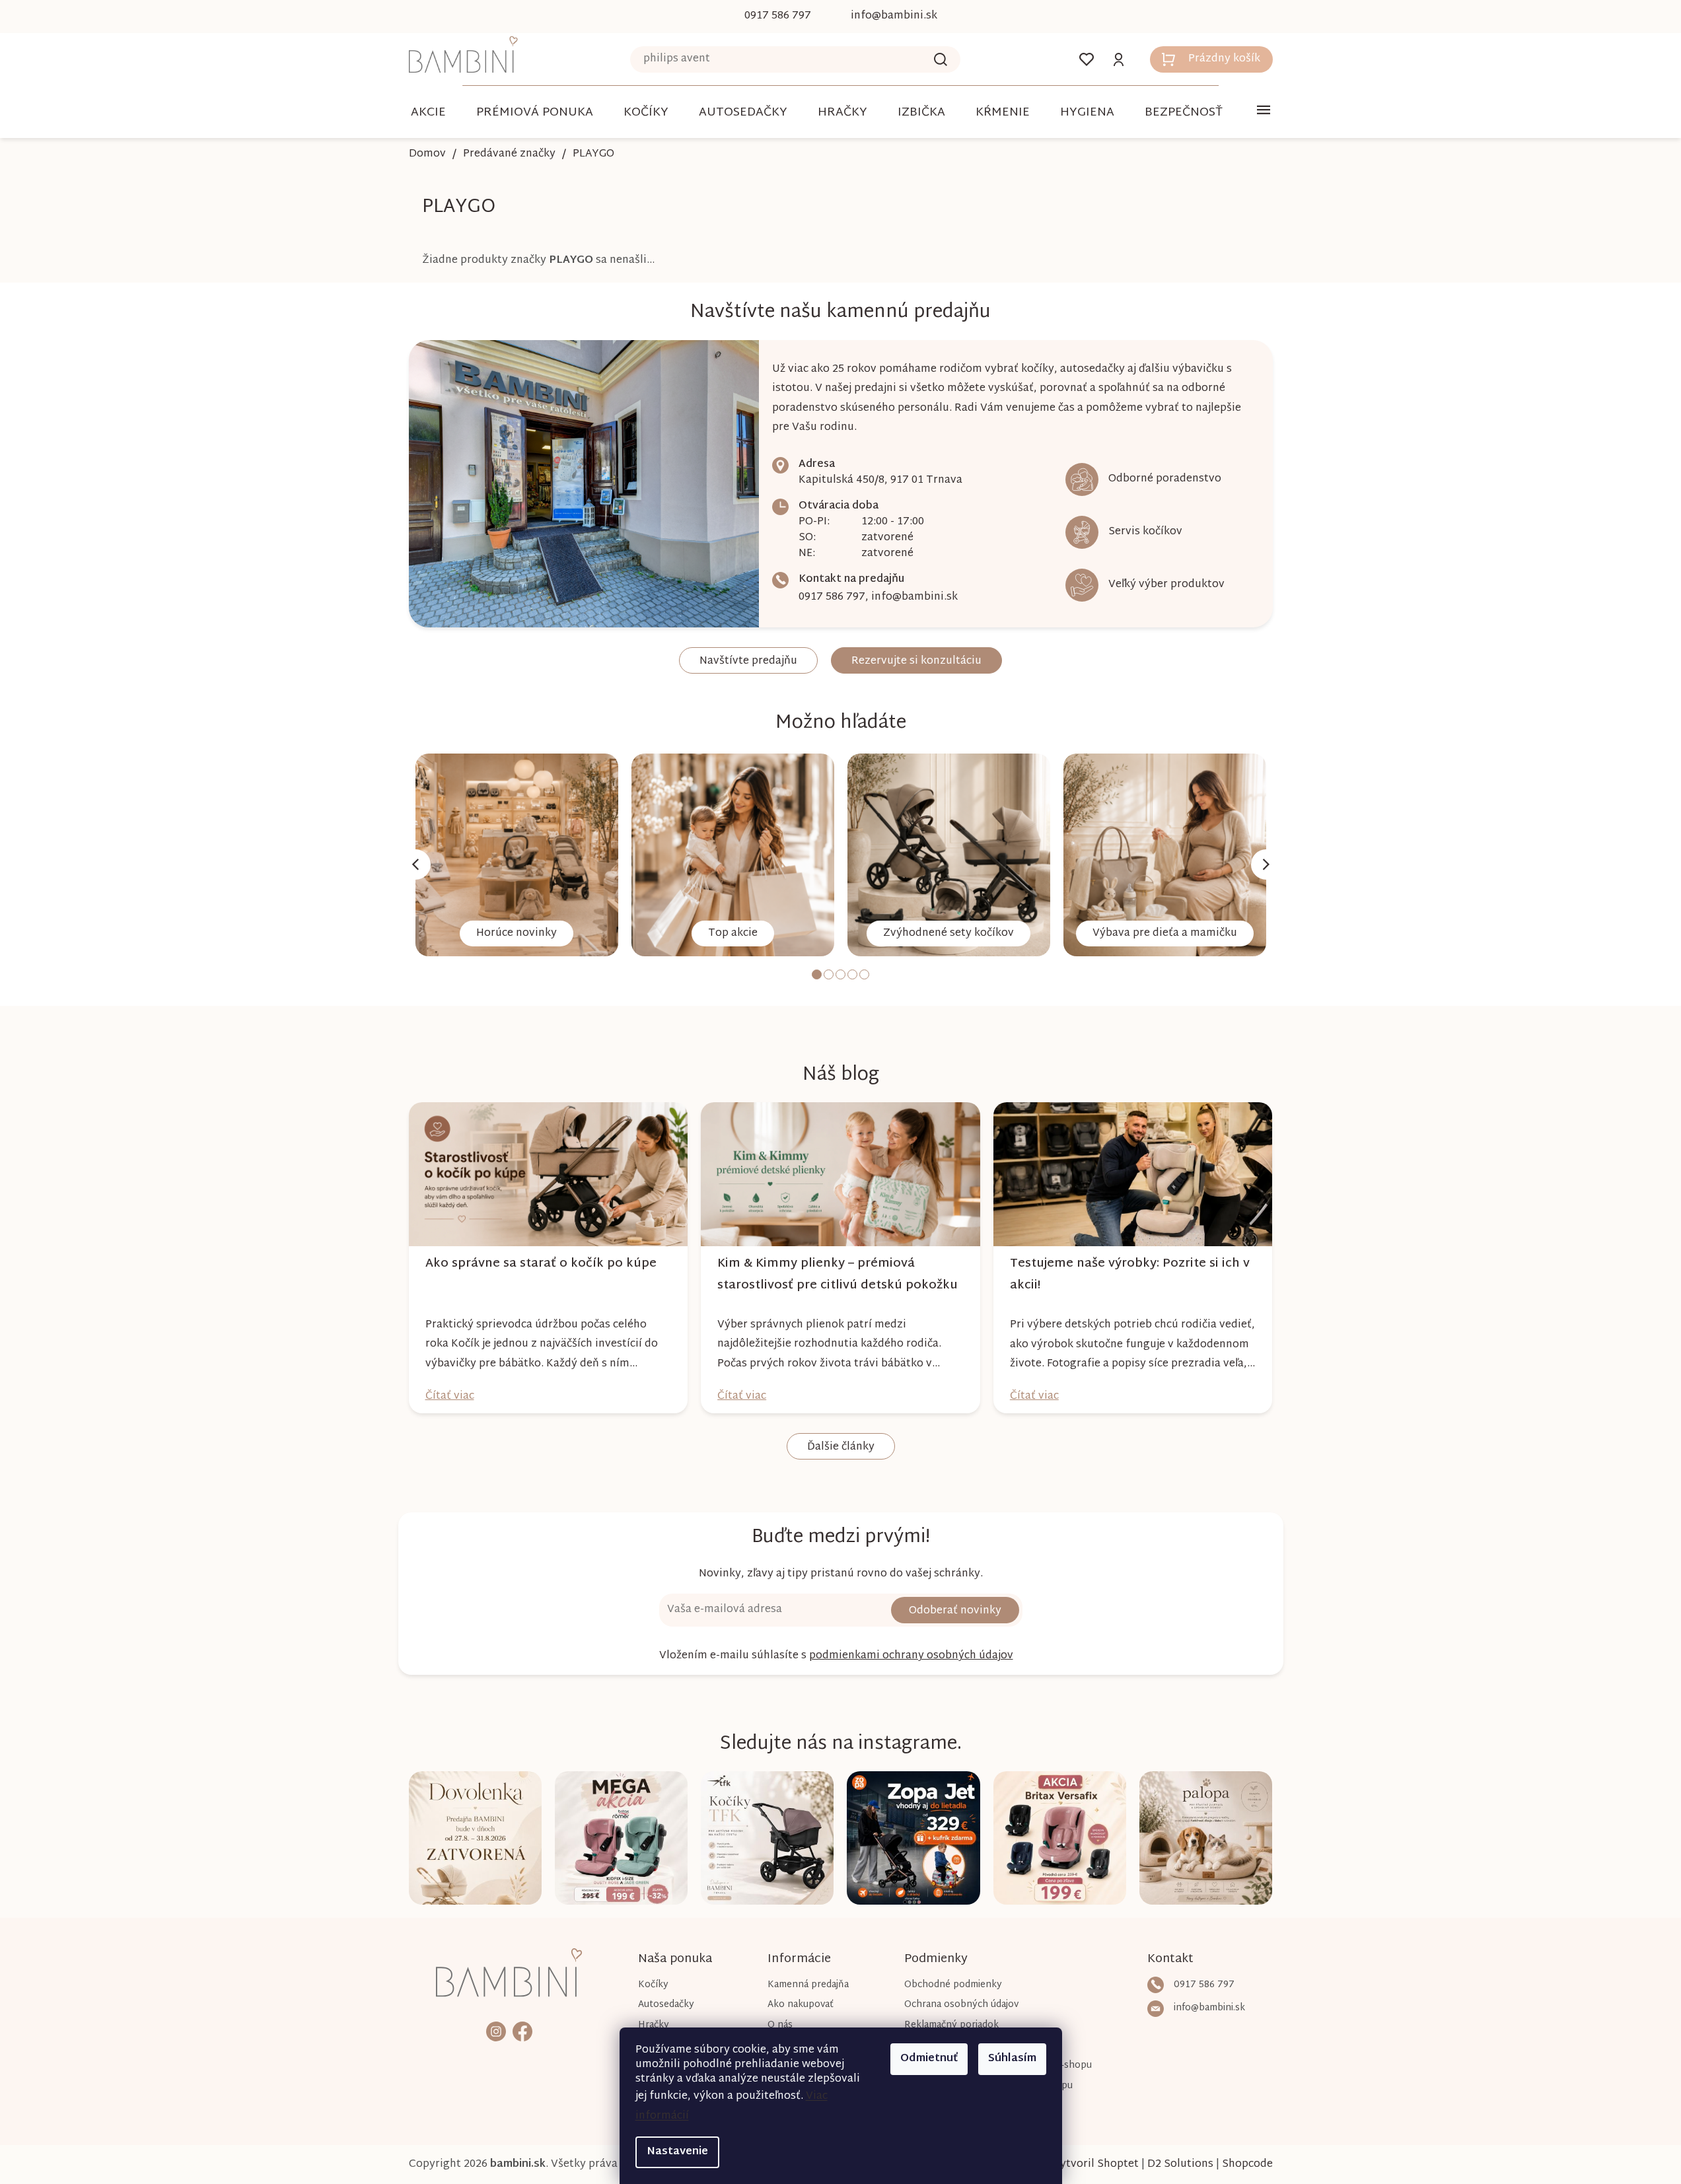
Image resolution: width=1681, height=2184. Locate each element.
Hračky (654, 2025)
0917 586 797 (832, 597)
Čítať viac (450, 1396)
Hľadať (941, 59)
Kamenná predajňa (808, 1985)
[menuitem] (428, 113)
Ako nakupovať (801, 2005)
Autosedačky (666, 2005)
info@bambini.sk (914, 597)
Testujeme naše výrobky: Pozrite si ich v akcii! (1130, 1275)
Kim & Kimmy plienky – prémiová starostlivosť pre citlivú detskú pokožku (838, 1275)
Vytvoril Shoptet (1096, 2165)
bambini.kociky (496, 2031)
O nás (780, 2025)
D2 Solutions (1180, 2165)
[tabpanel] (517, 855)
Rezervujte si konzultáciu (916, 661)
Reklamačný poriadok (951, 2025)
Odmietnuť (929, 2059)
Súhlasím (1012, 2059)
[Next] (1266, 864)
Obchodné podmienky (953, 1985)
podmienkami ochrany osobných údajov (911, 1656)
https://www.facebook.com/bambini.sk (522, 2031)
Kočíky (653, 1985)
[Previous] (415, 864)
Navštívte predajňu (748, 661)
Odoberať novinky (955, 1611)
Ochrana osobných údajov (961, 2005)
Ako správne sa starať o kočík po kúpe (541, 1264)
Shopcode (1247, 2165)
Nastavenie (677, 2152)
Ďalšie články (841, 1447)
